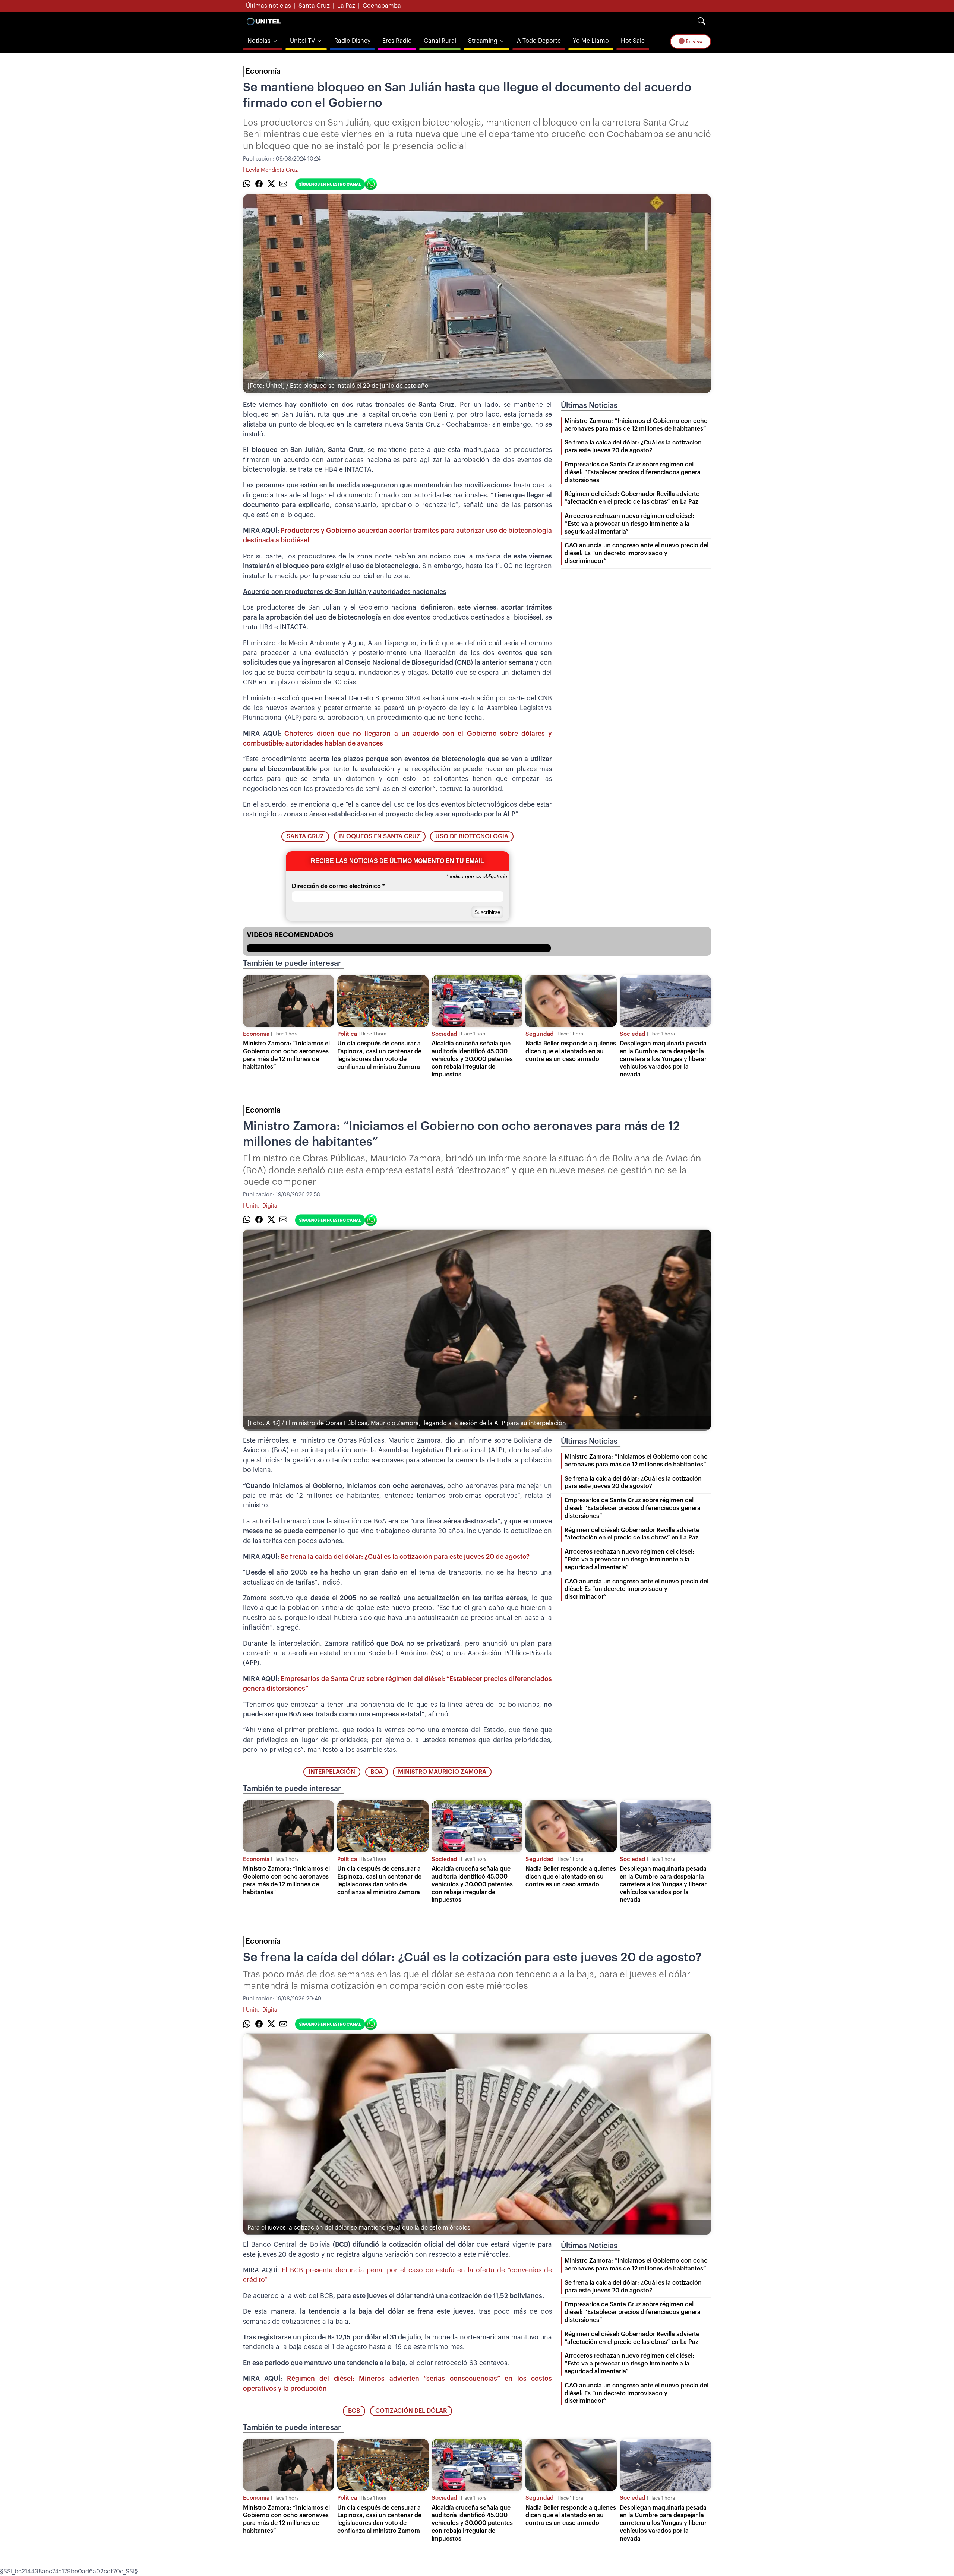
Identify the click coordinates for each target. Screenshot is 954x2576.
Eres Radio (397, 41)
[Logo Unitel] (264, 21)
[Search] (701, 21)
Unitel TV (302, 41)
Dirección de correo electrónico (338, 886)
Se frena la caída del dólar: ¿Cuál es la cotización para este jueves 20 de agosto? (405, 1557)
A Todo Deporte (539, 41)
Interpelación (332, 1772)
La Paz (346, 6)
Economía (263, 72)
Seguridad (540, 1034)
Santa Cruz (314, 6)
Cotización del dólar (411, 2411)
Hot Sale (633, 41)
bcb (354, 2411)
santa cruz (305, 836)
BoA (377, 1772)
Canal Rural (440, 41)
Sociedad (444, 1034)
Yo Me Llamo (591, 41)
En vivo (694, 42)
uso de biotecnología (472, 836)
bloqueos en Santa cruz (380, 836)
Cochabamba (382, 6)
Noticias (259, 41)
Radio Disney (352, 41)
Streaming (483, 41)
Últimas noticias (268, 6)
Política (347, 1034)
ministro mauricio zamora (442, 1772)
